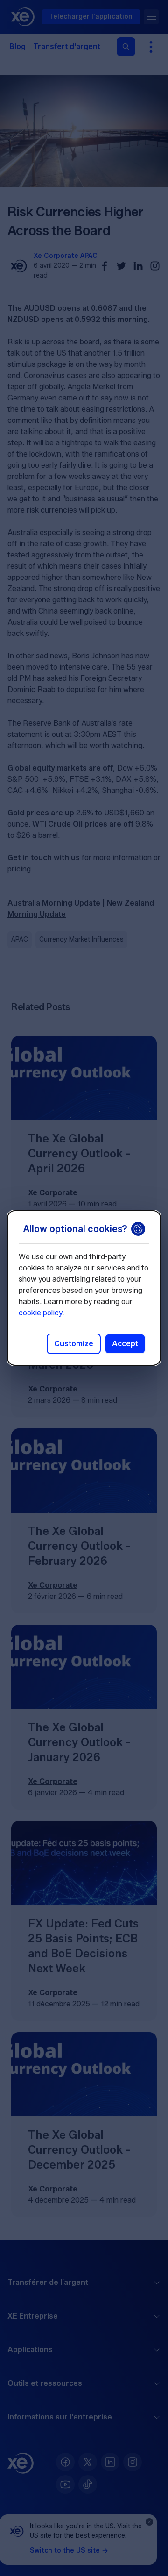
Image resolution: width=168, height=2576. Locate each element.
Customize (74, 1344)
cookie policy (40, 1313)
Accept (125, 1344)
